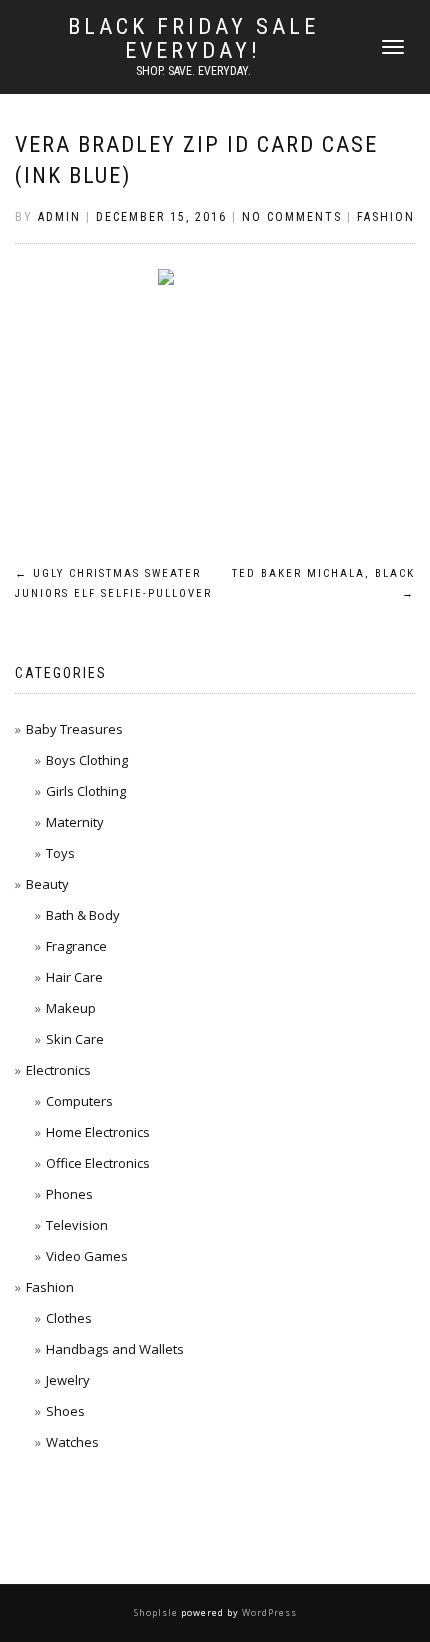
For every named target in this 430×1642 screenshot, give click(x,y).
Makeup (71, 1008)
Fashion (386, 217)
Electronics (58, 1070)
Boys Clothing (87, 760)
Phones (69, 1194)
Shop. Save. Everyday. (193, 71)
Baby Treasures (74, 729)
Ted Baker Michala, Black (323, 583)
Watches (72, 1442)
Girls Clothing (86, 791)
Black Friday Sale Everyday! (193, 39)
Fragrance (76, 946)
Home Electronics (98, 1132)
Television (77, 1225)
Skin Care (75, 1039)
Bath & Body (83, 915)
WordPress (268, 1612)
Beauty (47, 884)
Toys (60, 853)
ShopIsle (157, 1612)
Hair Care (74, 977)
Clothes (69, 1318)
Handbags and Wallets (115, 1349)
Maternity (75, 822)
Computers (79, 1101)
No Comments (292, 217)
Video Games (87, 1256)
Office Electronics (98, 1163)
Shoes (65, 1411)
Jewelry (68, 1380)
